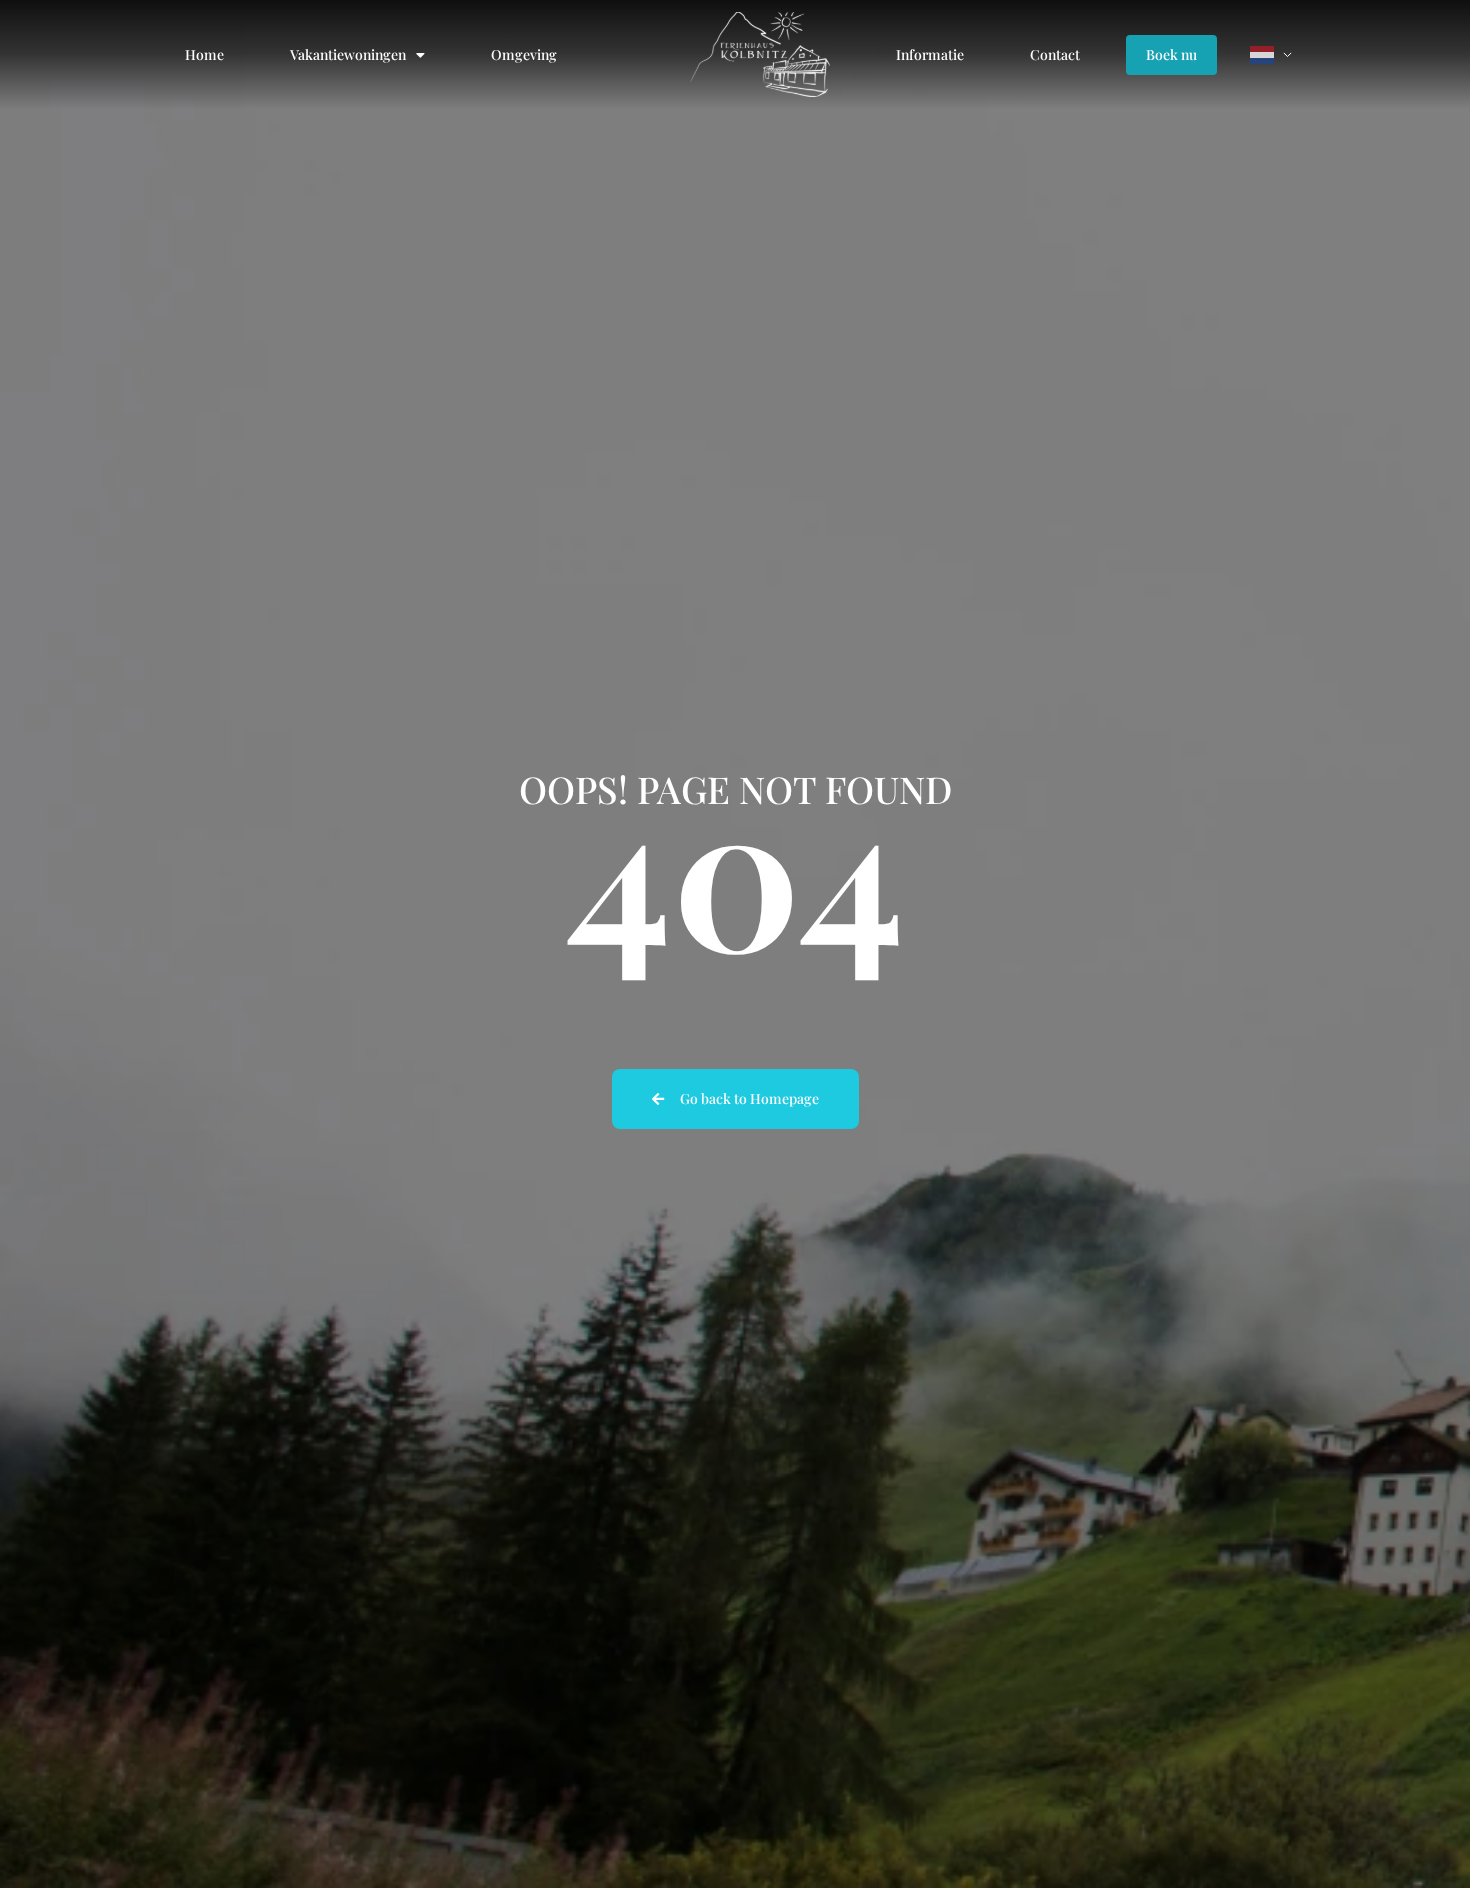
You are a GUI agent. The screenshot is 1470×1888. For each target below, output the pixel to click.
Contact (1055, 54)
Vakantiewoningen (348, 54)
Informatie (930, 54)
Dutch (1275, 55)
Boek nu (1171, 54)
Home (204, 54)
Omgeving (524, 54)
